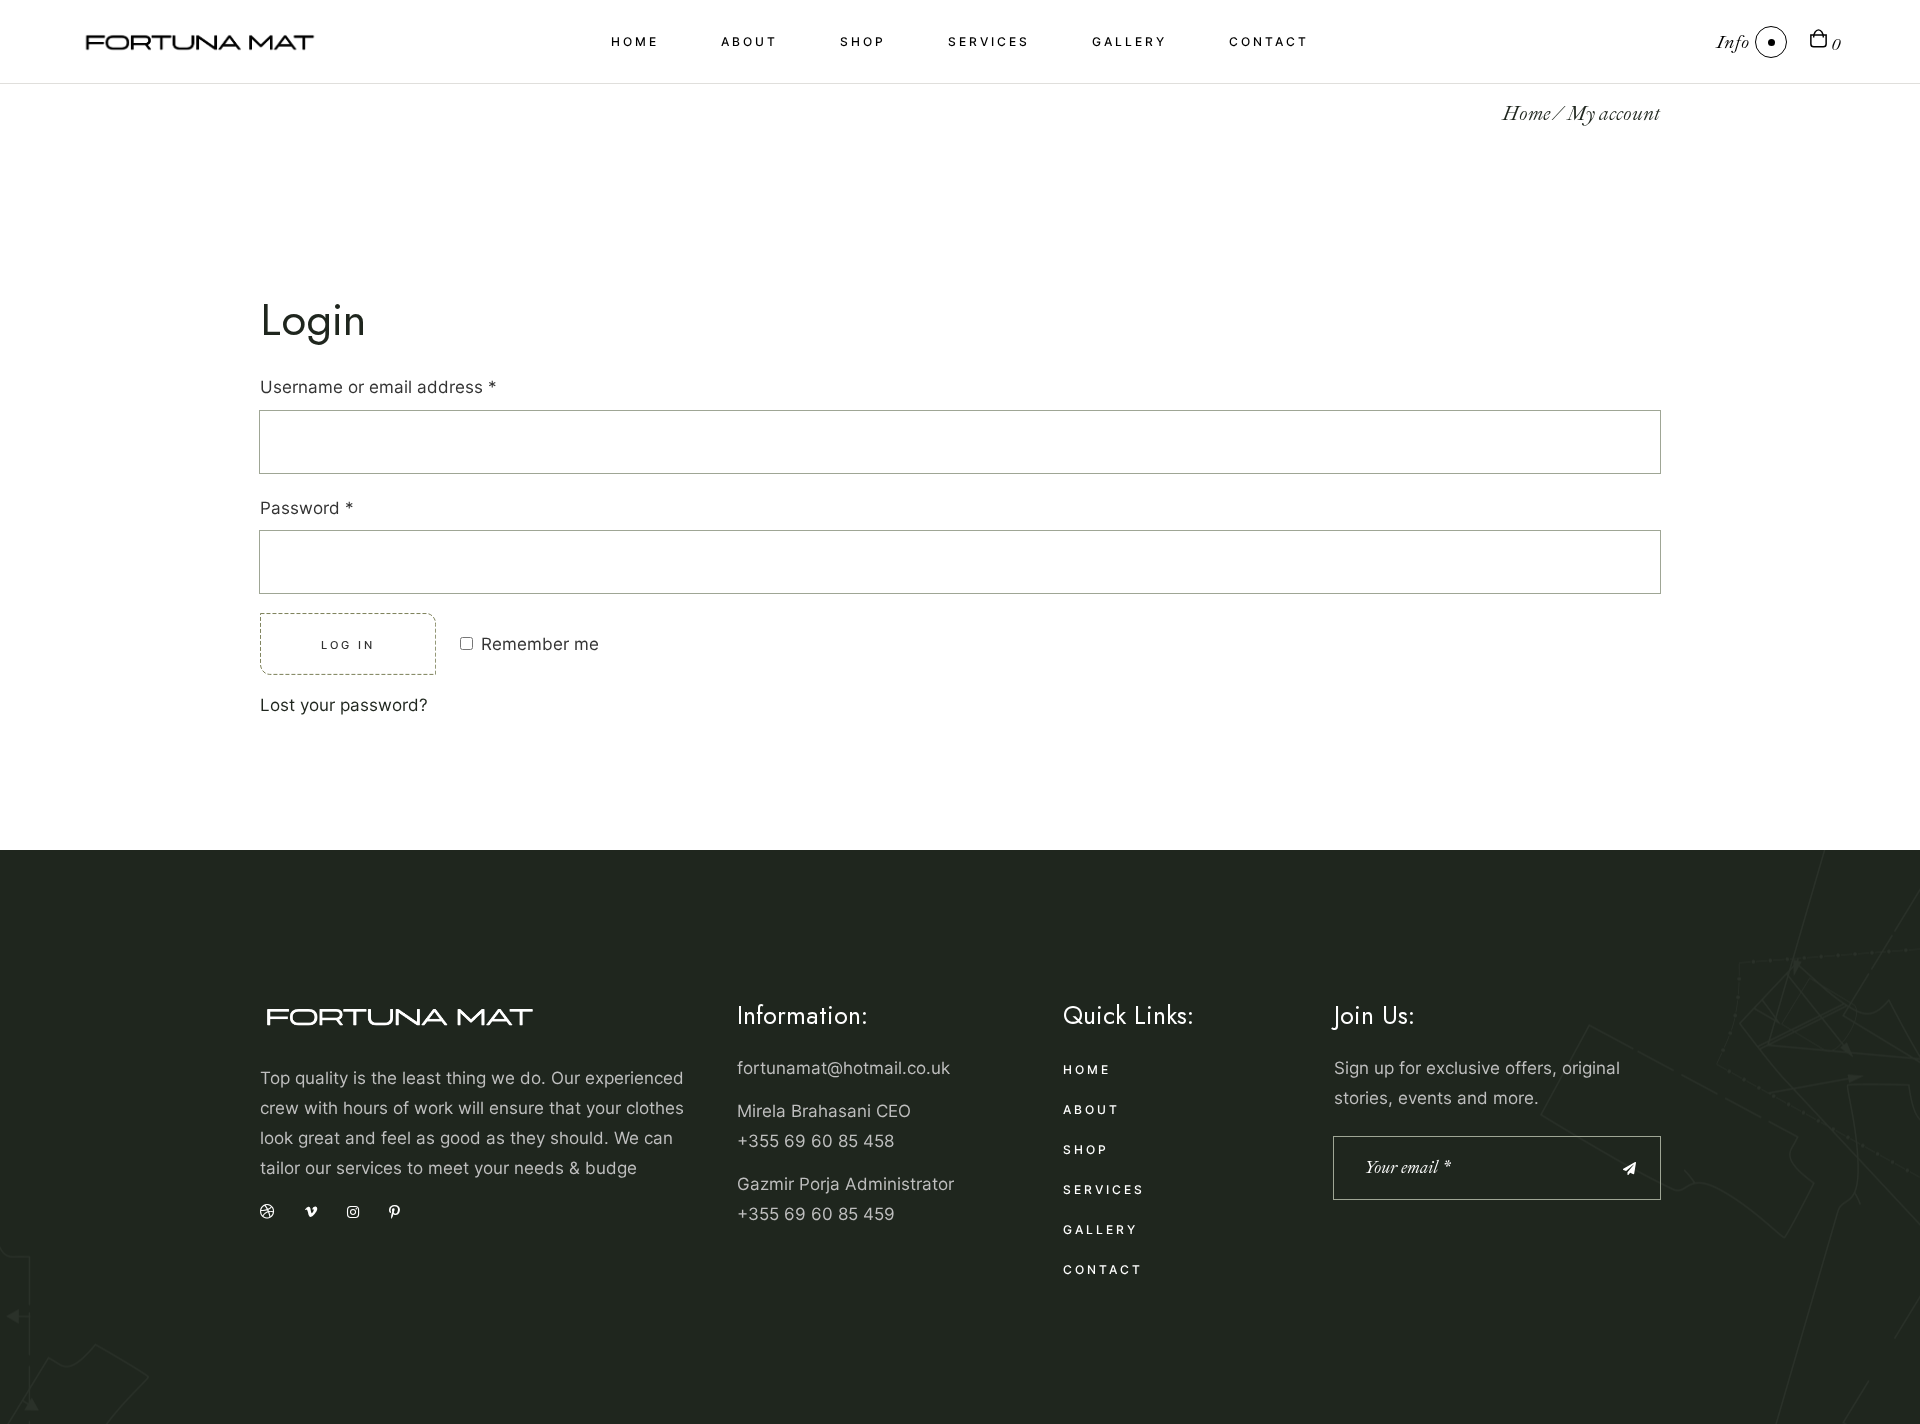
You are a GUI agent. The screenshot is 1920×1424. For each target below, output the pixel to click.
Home (1087, 1069)
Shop (1086, 1149)
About (1091, 1109)
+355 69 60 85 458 (815, 1141)
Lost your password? (344, 705)
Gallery (1100, 1229)
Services (1104, 1189)
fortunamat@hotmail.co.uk (843, 1068)
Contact (1103, 1269)
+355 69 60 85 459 (816, 1214)
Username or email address (414, 384)
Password (342, 505)
